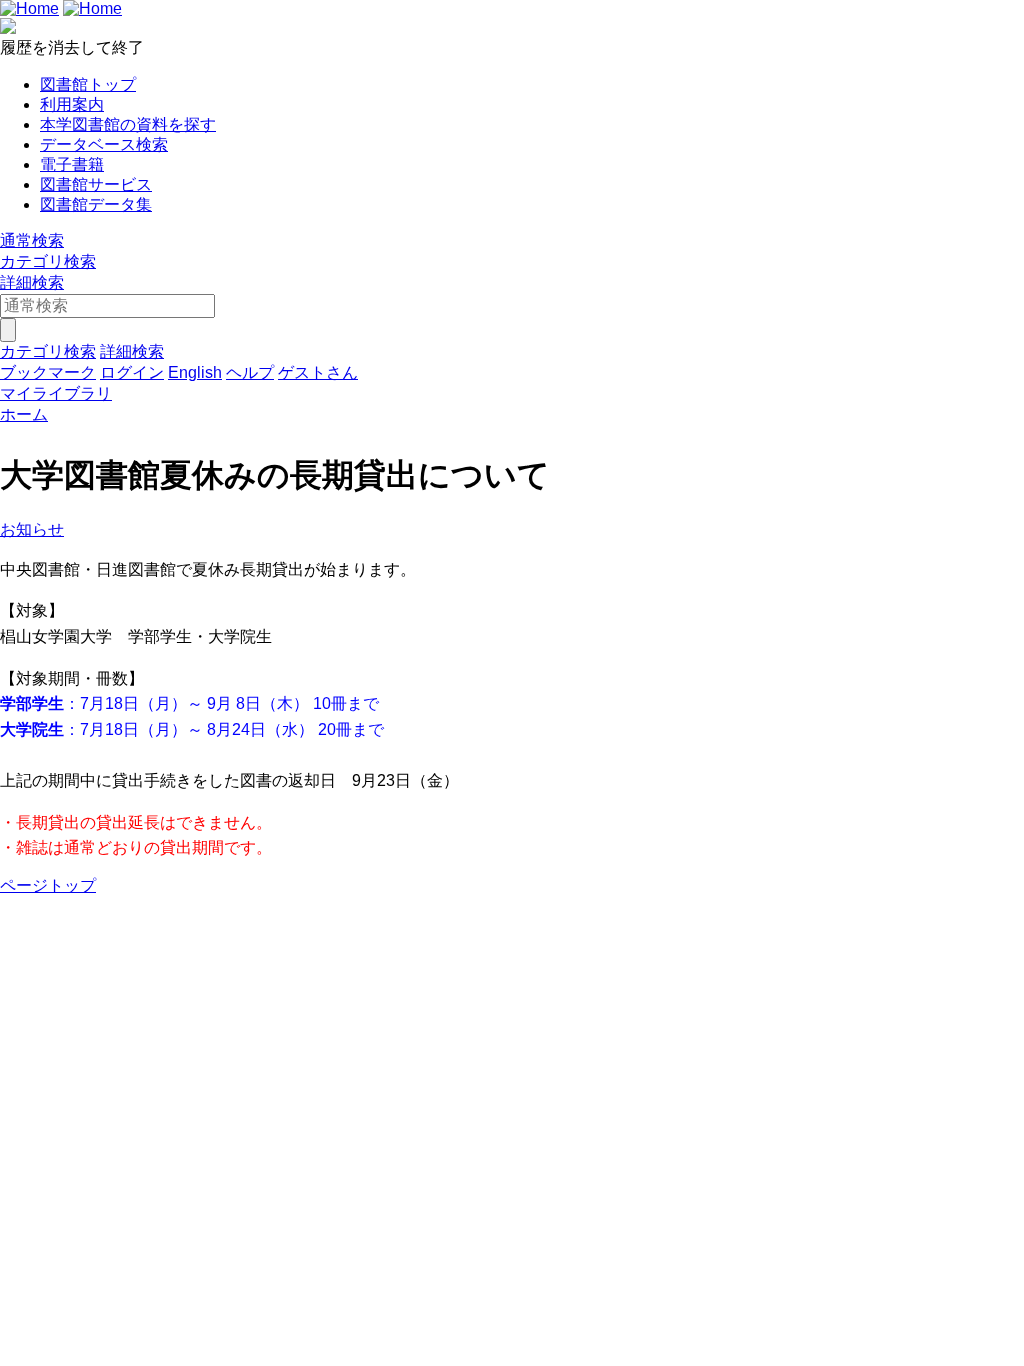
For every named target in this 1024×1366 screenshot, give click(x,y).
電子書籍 (72, 164)
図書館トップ (88, 84)
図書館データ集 (96, 204)
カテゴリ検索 (48, 261)
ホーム (24, 414)
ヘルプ (250, 372)
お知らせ (32, 529)
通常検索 (32, 240)
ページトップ (48, 885)
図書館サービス (96, 184)
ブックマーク (48, 372)
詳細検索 (32, 282)
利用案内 (72, 104)
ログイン (132, 372)
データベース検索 (104, 144)
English (195, 372)
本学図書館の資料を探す (128, 124)
